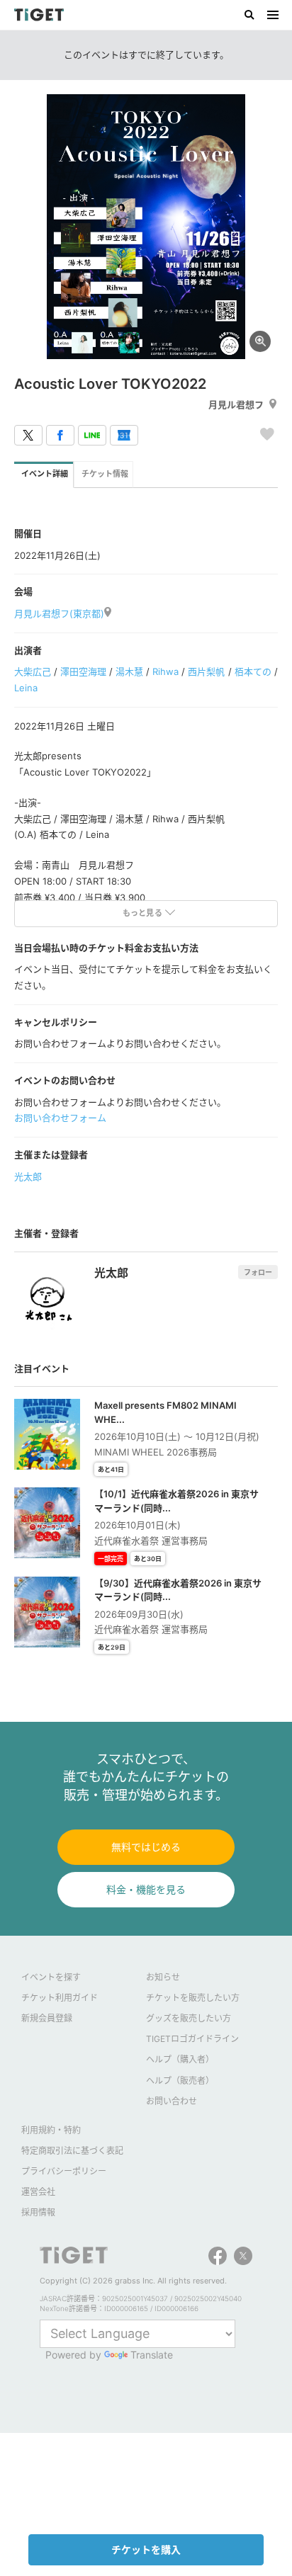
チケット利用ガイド (60, 1998)
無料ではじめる (146, 1847)
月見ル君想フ (236, 404)
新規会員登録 (47, 2018)
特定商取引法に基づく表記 (72, 2151)
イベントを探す (51, 1977)
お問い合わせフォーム (60, 1118)
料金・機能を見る (146, 1889)
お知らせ (163, 1977)
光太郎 (28, 1176)
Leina (26, 688)
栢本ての (253, 671)
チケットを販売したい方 (193, 1998)
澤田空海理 (83, 671)
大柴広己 (33, 671)
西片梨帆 (206, 671)
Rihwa (165, 671)
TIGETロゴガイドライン (192, 2039)
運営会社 (38, 2192)
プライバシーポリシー (64, 2171)
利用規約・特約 (51, 2130)
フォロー (258, 1272)
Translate (152, 2355)
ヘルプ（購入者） (180, 2059)
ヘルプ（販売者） (180, 2081)
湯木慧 (129, 671)
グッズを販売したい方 (189, 2018)
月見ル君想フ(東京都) (59, 613)
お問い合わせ (172, 2101)
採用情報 (38, 2212)
